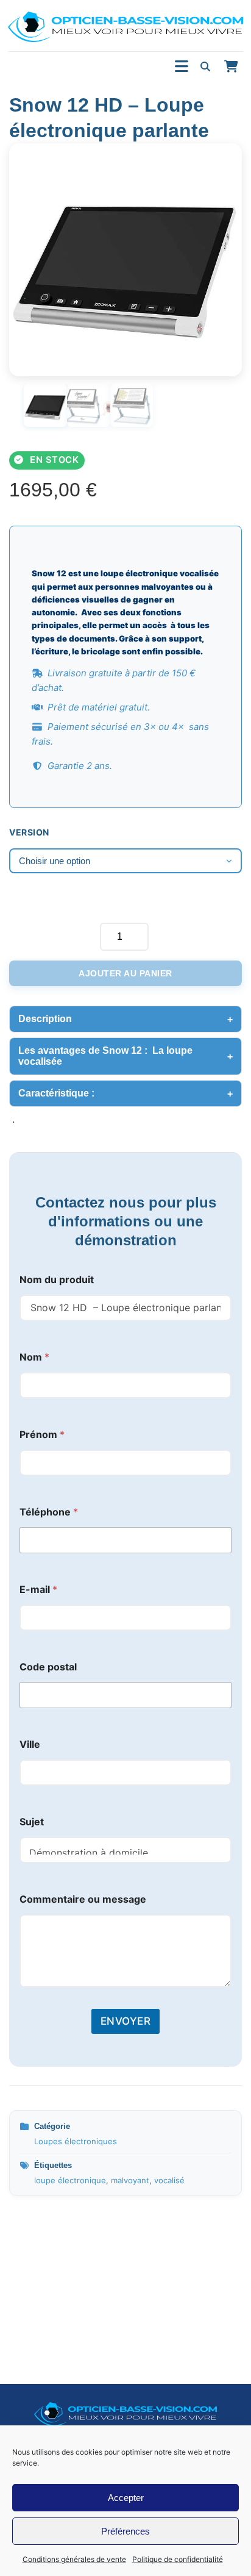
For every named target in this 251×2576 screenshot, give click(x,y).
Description (45, 1019)
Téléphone (49, 1512)
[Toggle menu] (182, 67)
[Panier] (231, 66)
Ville (30, 1744)
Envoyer (126, 2021)
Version (29, 832)
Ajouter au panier (125, 973)
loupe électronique (70, 2180)
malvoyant (130, 2180)
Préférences (125, 2531)
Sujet (32, 1822)
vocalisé (169, 2180)
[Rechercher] (205, 66)
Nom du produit (57, 1280)
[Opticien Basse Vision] (125, 27)
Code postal (48, 1667)
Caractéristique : (59, 1093)
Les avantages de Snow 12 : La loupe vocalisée (105, 1056)
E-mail (38, 1590)
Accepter (126, 2498)
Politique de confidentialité (178, 2559)
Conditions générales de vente (74, 2559)
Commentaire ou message (83, 1899)
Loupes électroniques (76, 2141)
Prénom (42, 1435)
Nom (34, 1357)
